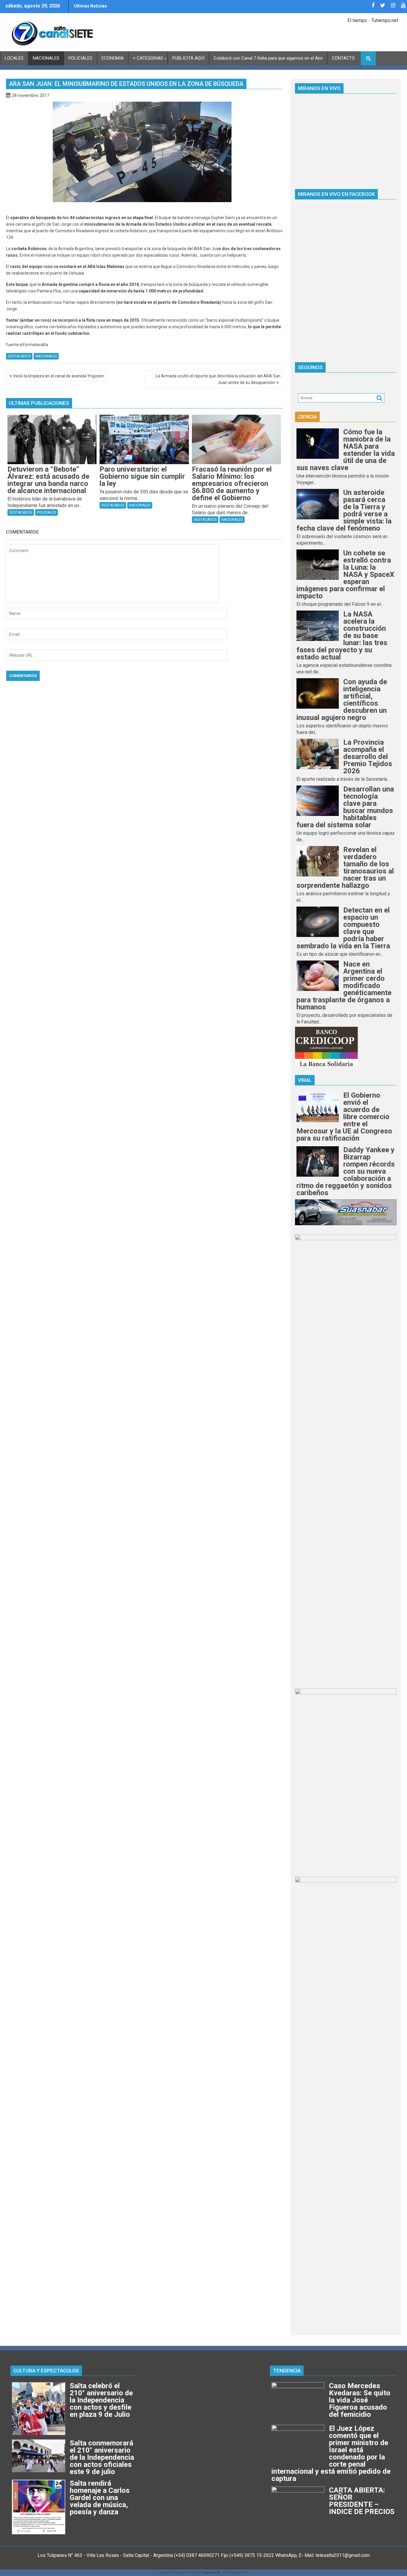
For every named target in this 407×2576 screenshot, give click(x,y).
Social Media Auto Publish (180, 2573)
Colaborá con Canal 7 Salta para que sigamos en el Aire (268, 58)
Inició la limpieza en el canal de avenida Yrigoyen (59, 376)
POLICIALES (80, 58)
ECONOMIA (113, 58)
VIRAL (305, 1080)
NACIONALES (46, 58)
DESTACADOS (19, 356)
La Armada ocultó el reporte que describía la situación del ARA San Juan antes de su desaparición (218, 379)
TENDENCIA (287, 2371)
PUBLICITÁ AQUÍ (188, 58)
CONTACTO (343, 58)
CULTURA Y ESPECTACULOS (46, 2371)
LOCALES (14, 58)
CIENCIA (307, 417)
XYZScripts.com (236, 2573)
